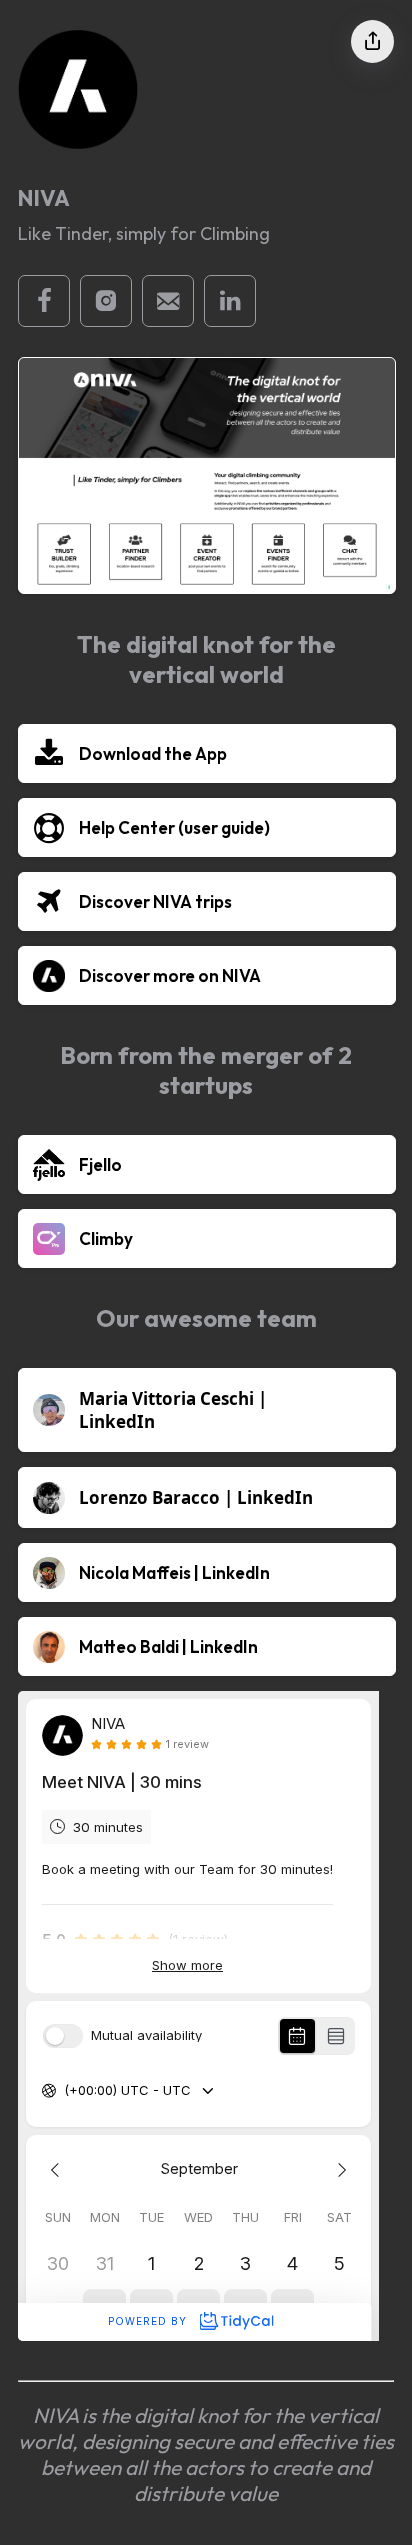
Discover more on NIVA (170, 975)
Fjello (100, 1164)
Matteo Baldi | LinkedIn (168, 1646)
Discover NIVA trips (155, 901)
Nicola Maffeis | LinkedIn (174, 1572)
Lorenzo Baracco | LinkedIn (196, 1497)
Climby (106, 1238)
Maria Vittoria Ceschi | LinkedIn (173, 1410)
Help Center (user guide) (174, 827)
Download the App (153, 753)
